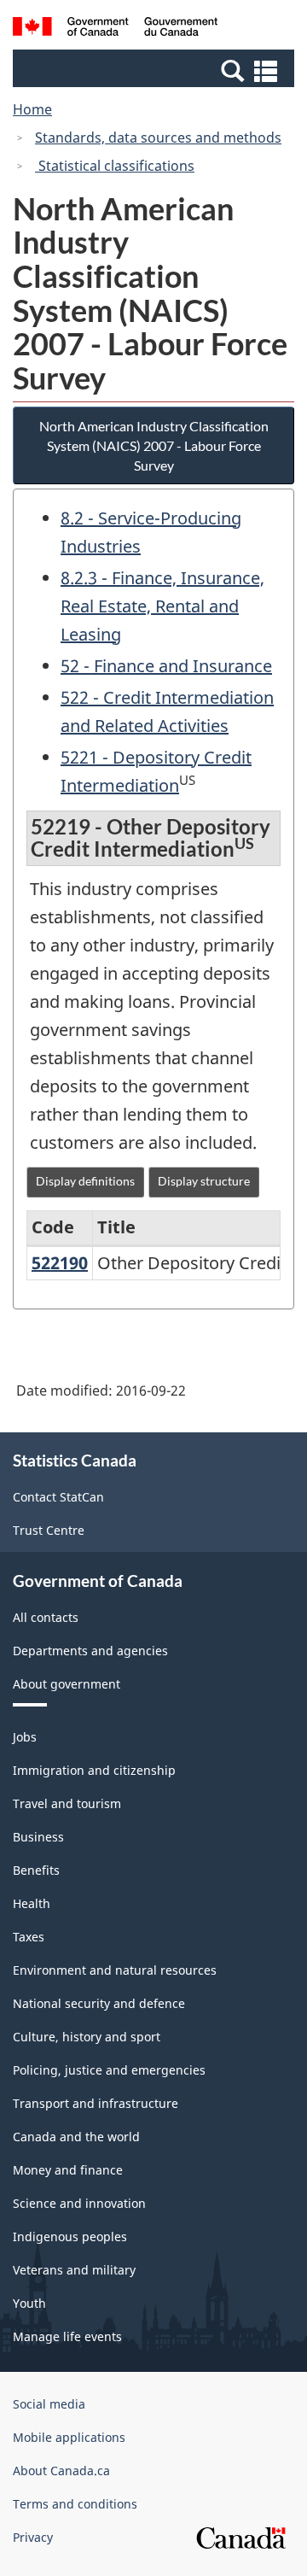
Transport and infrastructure (96, 2103)
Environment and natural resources (115, 1970)
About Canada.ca (61, 2471)
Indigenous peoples (70, 2236)
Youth (29, 2303)
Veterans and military (74, 2270)
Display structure (204, 1181)
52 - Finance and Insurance (166, 666)
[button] (156, 70)
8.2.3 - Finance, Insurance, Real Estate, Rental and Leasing (162, 606)
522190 (60, 1263)
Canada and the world (76, 2137)
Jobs (25, 1737)
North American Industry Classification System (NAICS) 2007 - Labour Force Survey (154, 445)
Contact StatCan (58, 1497)
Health (32, 1903)
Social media (49, 2404)
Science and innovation (79, 2203)
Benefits (36, 1870)
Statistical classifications (115, 166)
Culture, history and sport (87, 2037)
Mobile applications (69, 2437)
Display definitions (85, 1181)
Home (32, 109)
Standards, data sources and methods (158, 138)
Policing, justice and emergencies (109, 2070)
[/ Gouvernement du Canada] (115, 29)
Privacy (33, 2537)
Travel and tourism (67, 1803)
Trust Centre (49, 1530)
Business (38, 1837)
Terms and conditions (75, 2504)
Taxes (29, 1937)
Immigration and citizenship (94, 1770)
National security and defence (99, 2003)
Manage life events (67, 2336)
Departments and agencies (90, 1651)
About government (67, 1684)
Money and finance (68, 2170)
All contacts (46, 1617)
